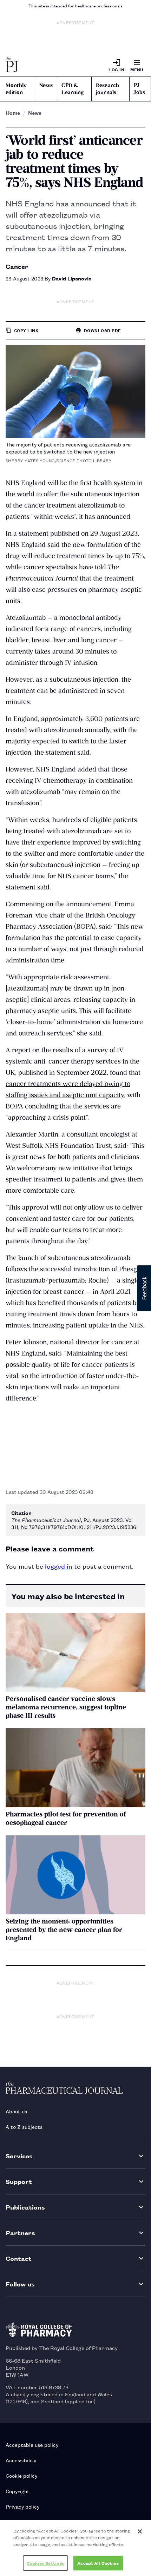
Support (19, 2181)
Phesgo (130, 1269)
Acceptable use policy (32, 2445)
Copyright (18, 2491)
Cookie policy (21, 2475)
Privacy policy (22, 2506)
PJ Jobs (139, 89)
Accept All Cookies (98, 2563)
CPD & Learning (73, 89)
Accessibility (21, 2460)
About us (16, 2111)
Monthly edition (16, 89)
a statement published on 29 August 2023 (75, 533)
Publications (25, 2207)
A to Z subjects (24, 2127)
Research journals (107, 89)
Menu (137, 69)
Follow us (20, 2284)
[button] (144, 1288)
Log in (116, 69)
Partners (20, 2233)
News (46, 85)
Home (13, 113)
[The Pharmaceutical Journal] (12, 65)
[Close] (140, 2531)
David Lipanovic (72, 278)
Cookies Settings (45, 2563)
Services (19, 2156)
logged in (59, 1566)
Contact (19, 2258)
